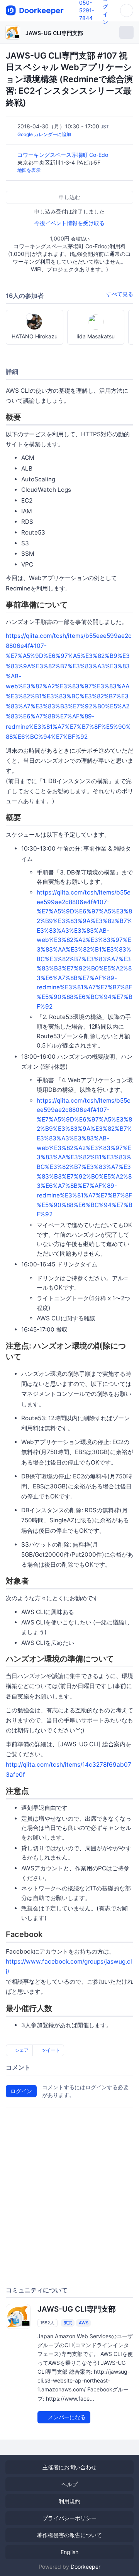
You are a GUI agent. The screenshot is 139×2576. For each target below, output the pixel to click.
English (69, 2552)
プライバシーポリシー (69, 2518)
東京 (68, 2323)
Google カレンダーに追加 (44, 134)
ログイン (21, 2091)
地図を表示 (29, 170)
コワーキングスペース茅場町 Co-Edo (64, 155)
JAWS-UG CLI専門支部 (54, 33)
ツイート (50, 2050)
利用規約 (69, 2501)
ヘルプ (69, 2484)
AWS (84, 2323)
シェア (21, 2050)
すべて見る (120, 294)
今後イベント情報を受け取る (69, 223)
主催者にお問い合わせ (69, 2467)
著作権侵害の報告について (69, 2535)
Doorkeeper (86, 2567)
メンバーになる (66, 2417)
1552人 (47, 2323)
